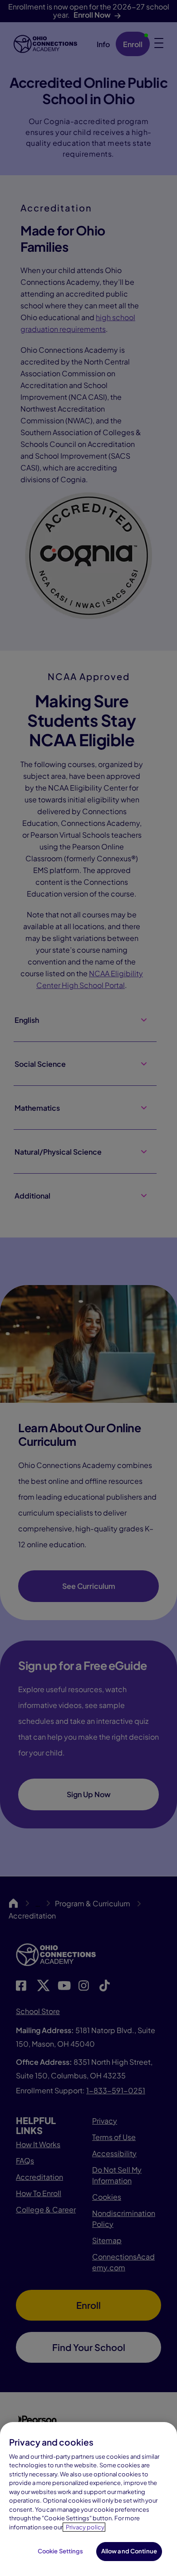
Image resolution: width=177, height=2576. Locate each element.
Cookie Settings (61, 2551)
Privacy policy (85, 2527)
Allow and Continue (129, 2551)
